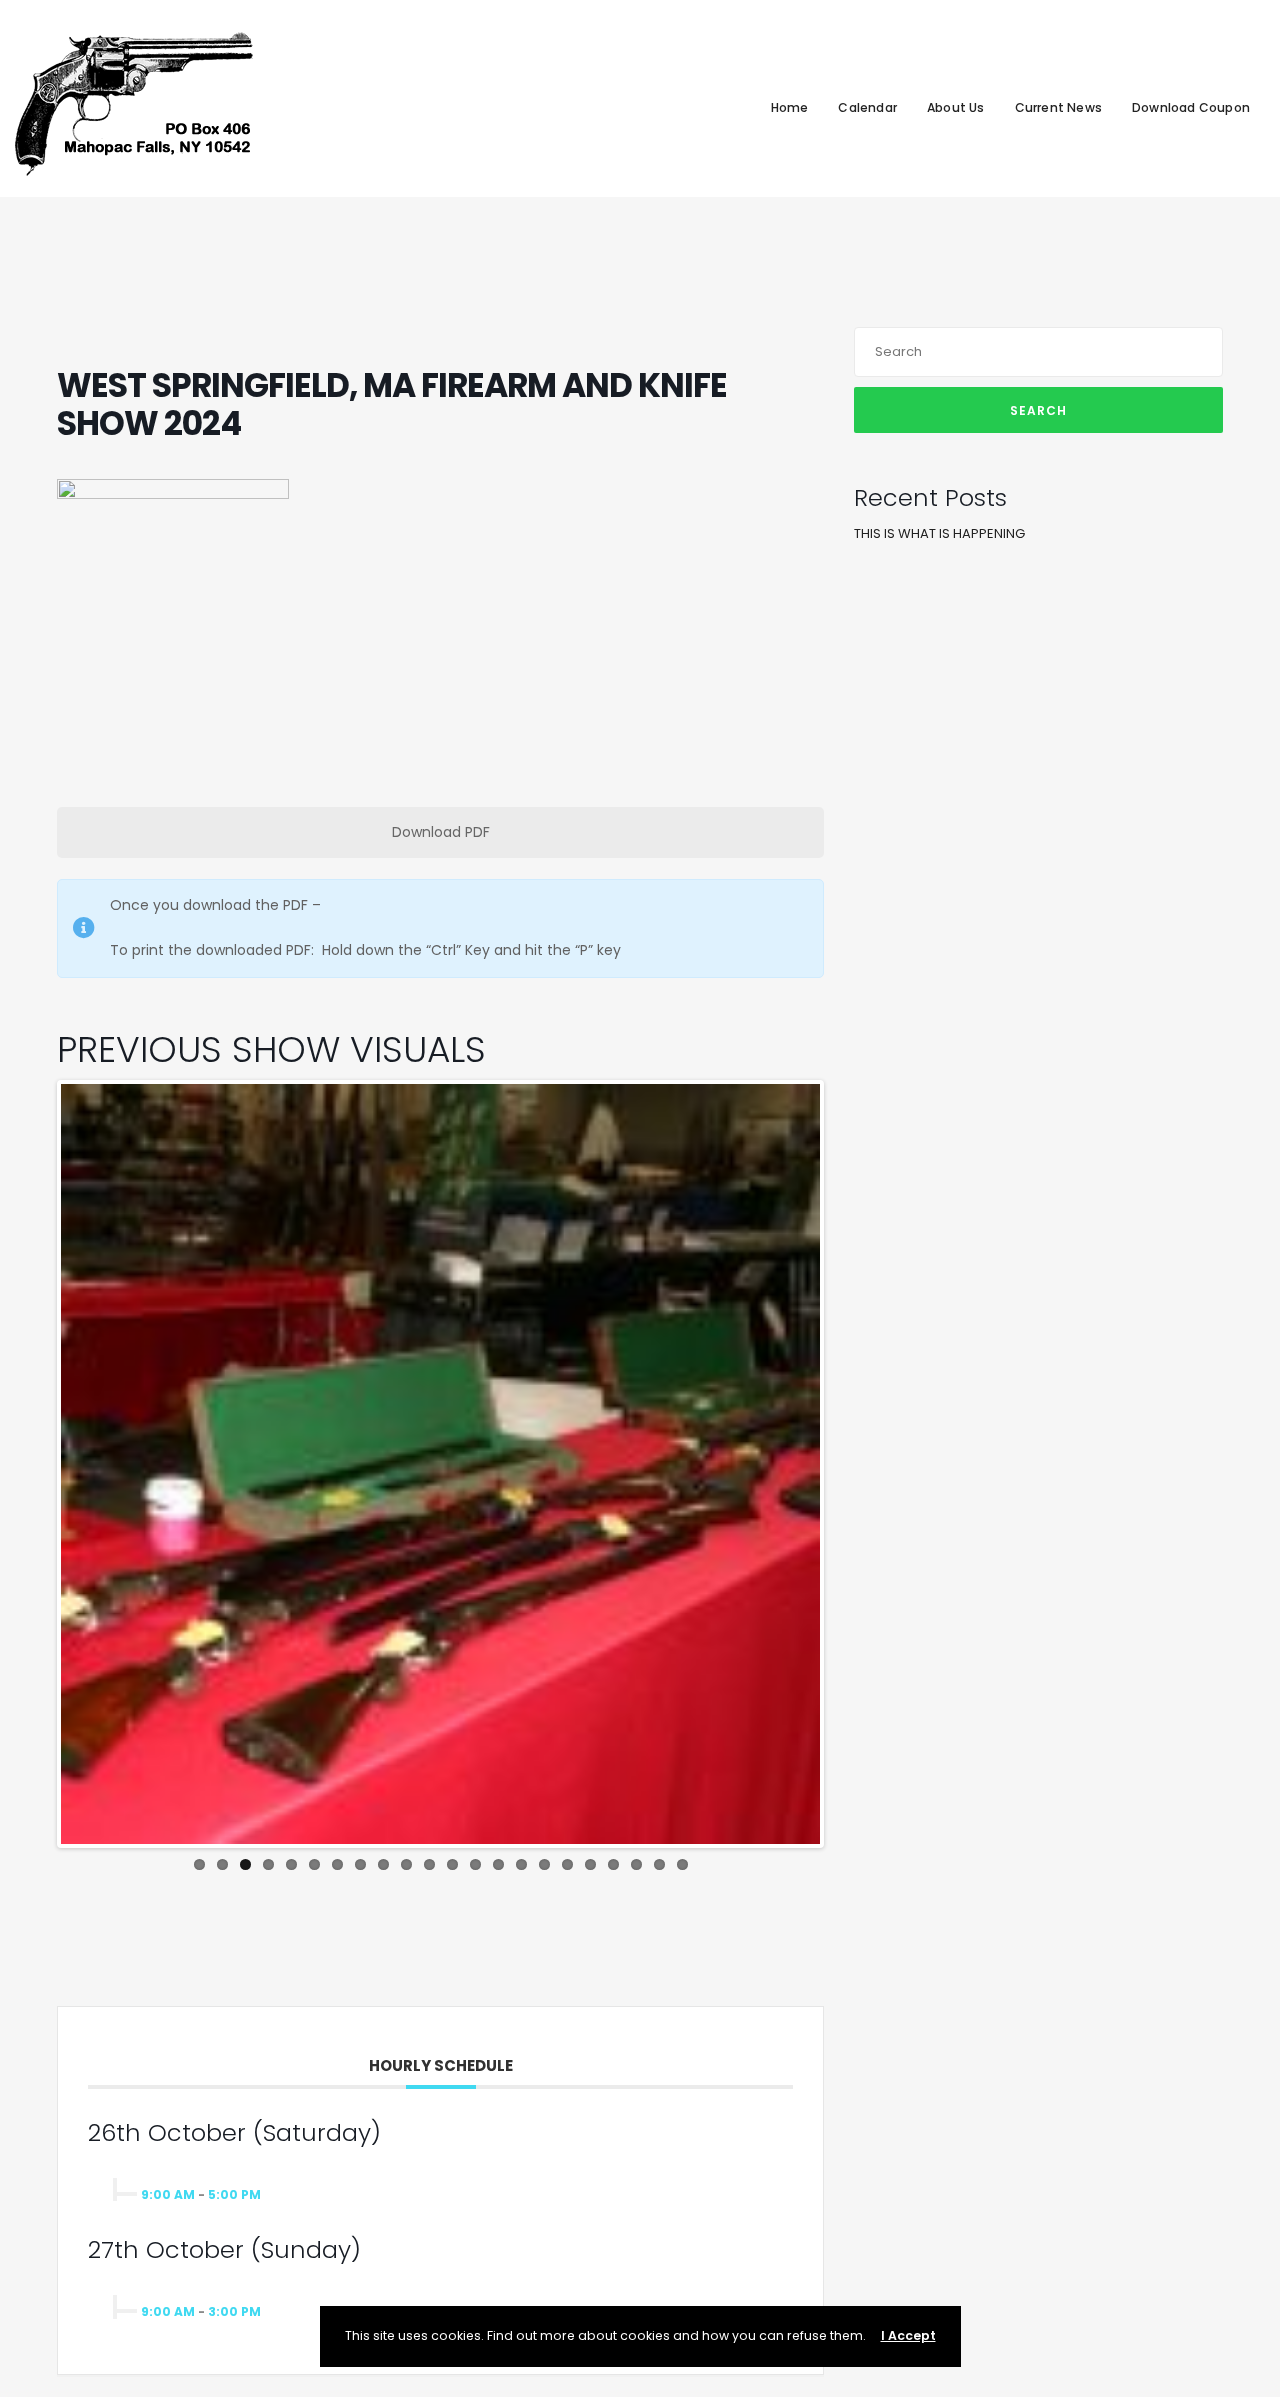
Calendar (867, 107)
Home (790, 107)
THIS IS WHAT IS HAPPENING (939, 533)
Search (1038, 410)
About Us (956, 107)
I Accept (908, 2335)
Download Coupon (1191, 107)
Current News (1058, 107)
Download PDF (441, 832)
